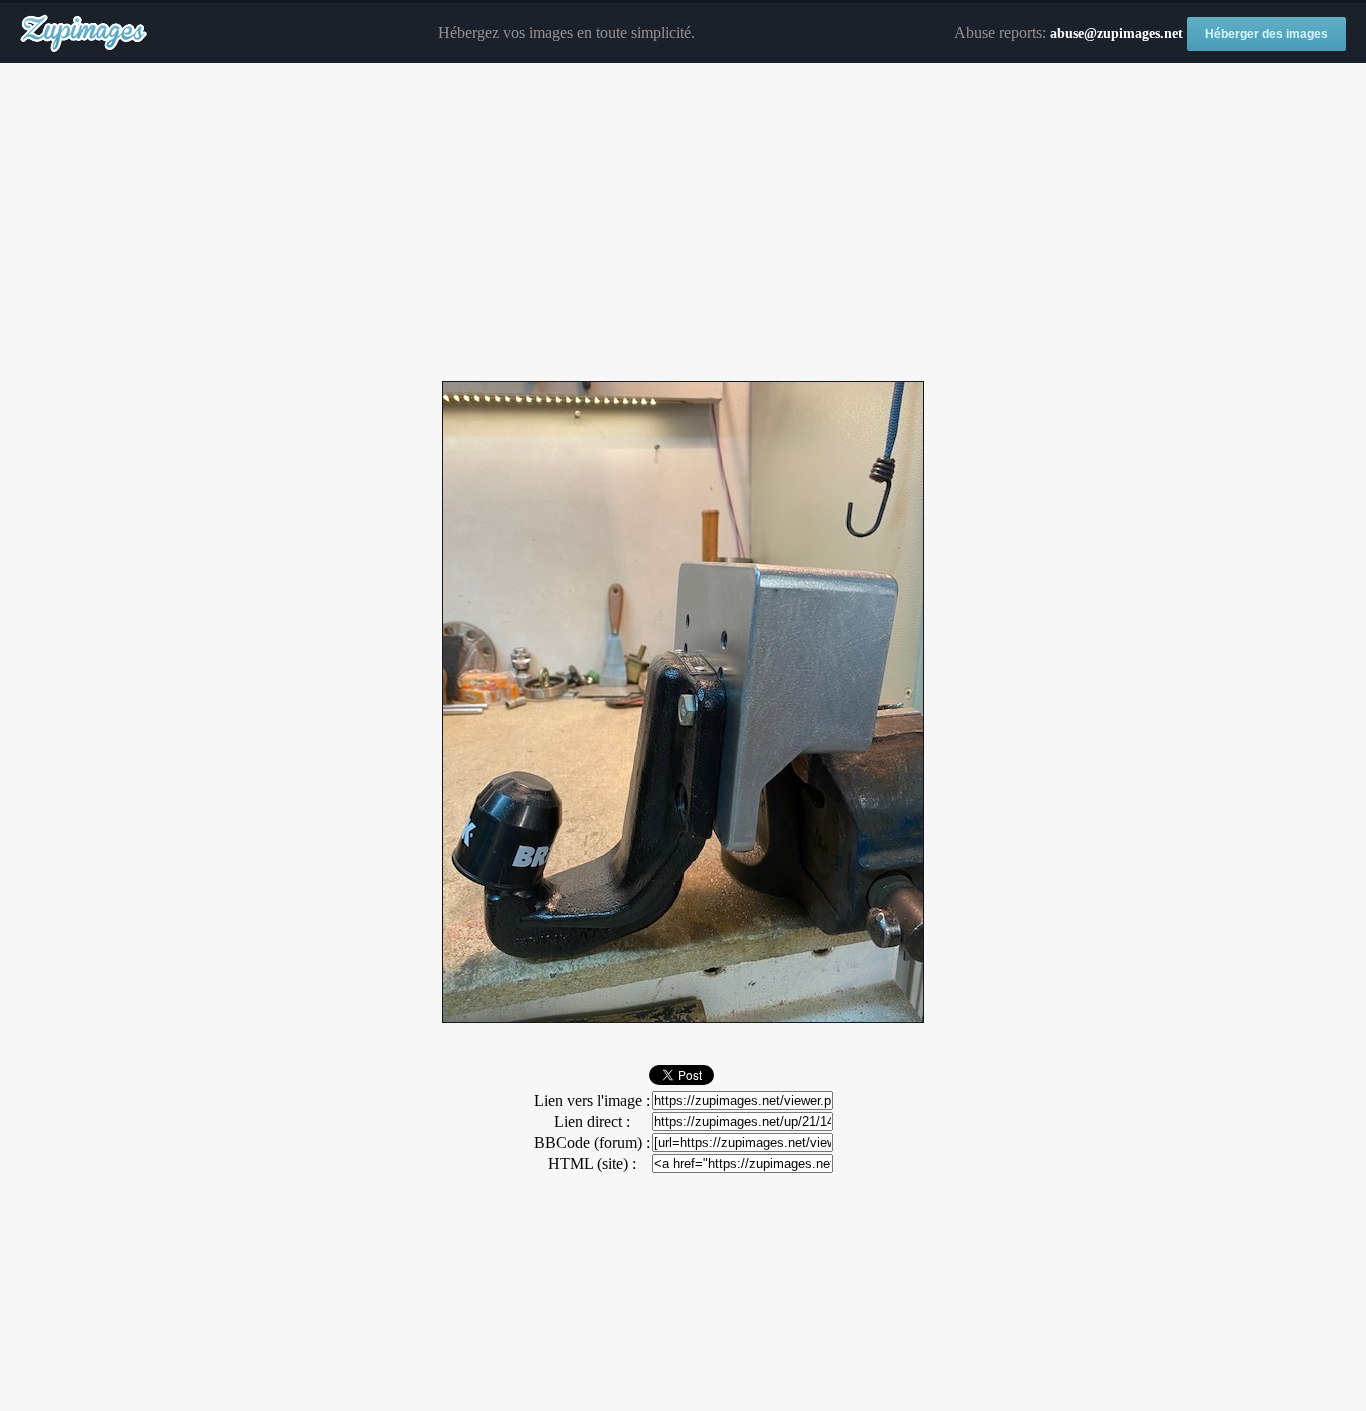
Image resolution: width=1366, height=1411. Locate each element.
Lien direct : (592, 1121)
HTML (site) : (592, 1163)
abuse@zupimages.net (1116, 33)
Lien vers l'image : (592, 1100)
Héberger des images (1266, 34)
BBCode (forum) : (592, 1142)
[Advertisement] (683, 223)
